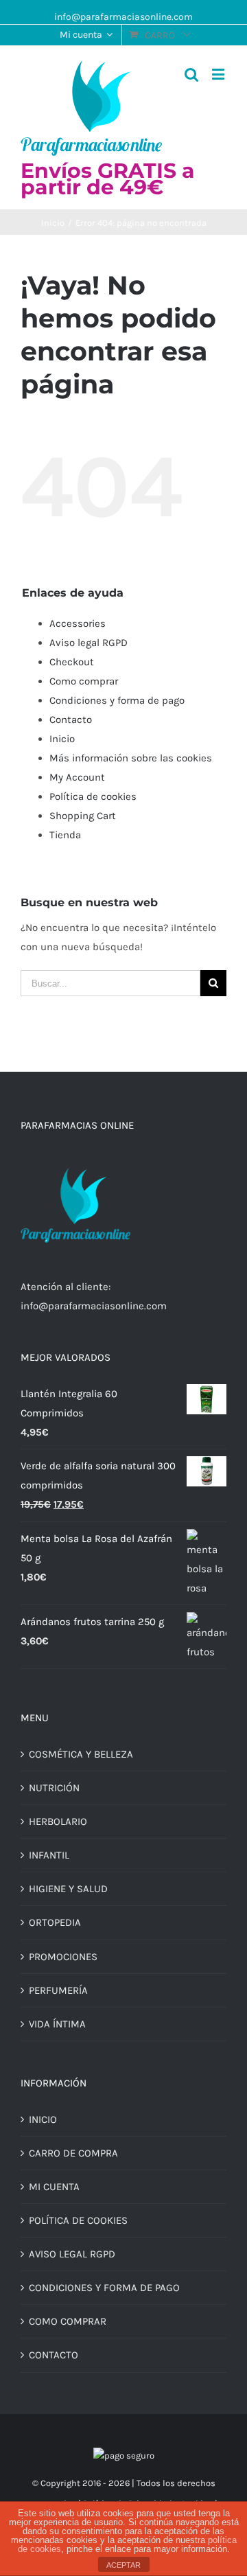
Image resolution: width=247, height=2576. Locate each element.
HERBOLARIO (58, 1821)
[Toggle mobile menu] (219, 74)
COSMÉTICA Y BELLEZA (81, 1754)
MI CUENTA (54, 2187)
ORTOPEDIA (55, 1922)
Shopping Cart (83, 816)
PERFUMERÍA (58, 1990)
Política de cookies (93, 796)
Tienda (65, 835)
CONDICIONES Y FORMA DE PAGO (104, 2288)
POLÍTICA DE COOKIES (78, 2220)
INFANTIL (49, 1855)
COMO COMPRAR (68, 2321)
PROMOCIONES (63, 1957)
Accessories (78, 623)
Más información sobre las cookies (131, 758)
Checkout (72, 662)
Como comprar (84, 681)
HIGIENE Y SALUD (68, 1889)
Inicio (62, 739)
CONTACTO (54, 2355)
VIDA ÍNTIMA (57, 2024)
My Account (77, 777)
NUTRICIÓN (54, 1788)
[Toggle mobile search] (191, 74)
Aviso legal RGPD (89, 643)
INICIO (43, 2119)
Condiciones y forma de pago (117, 700)
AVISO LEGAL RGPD (72, 2254)
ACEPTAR (123, 2565)
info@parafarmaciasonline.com (123, 17)
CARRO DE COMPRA (73, 2153)
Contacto (71, 720)
